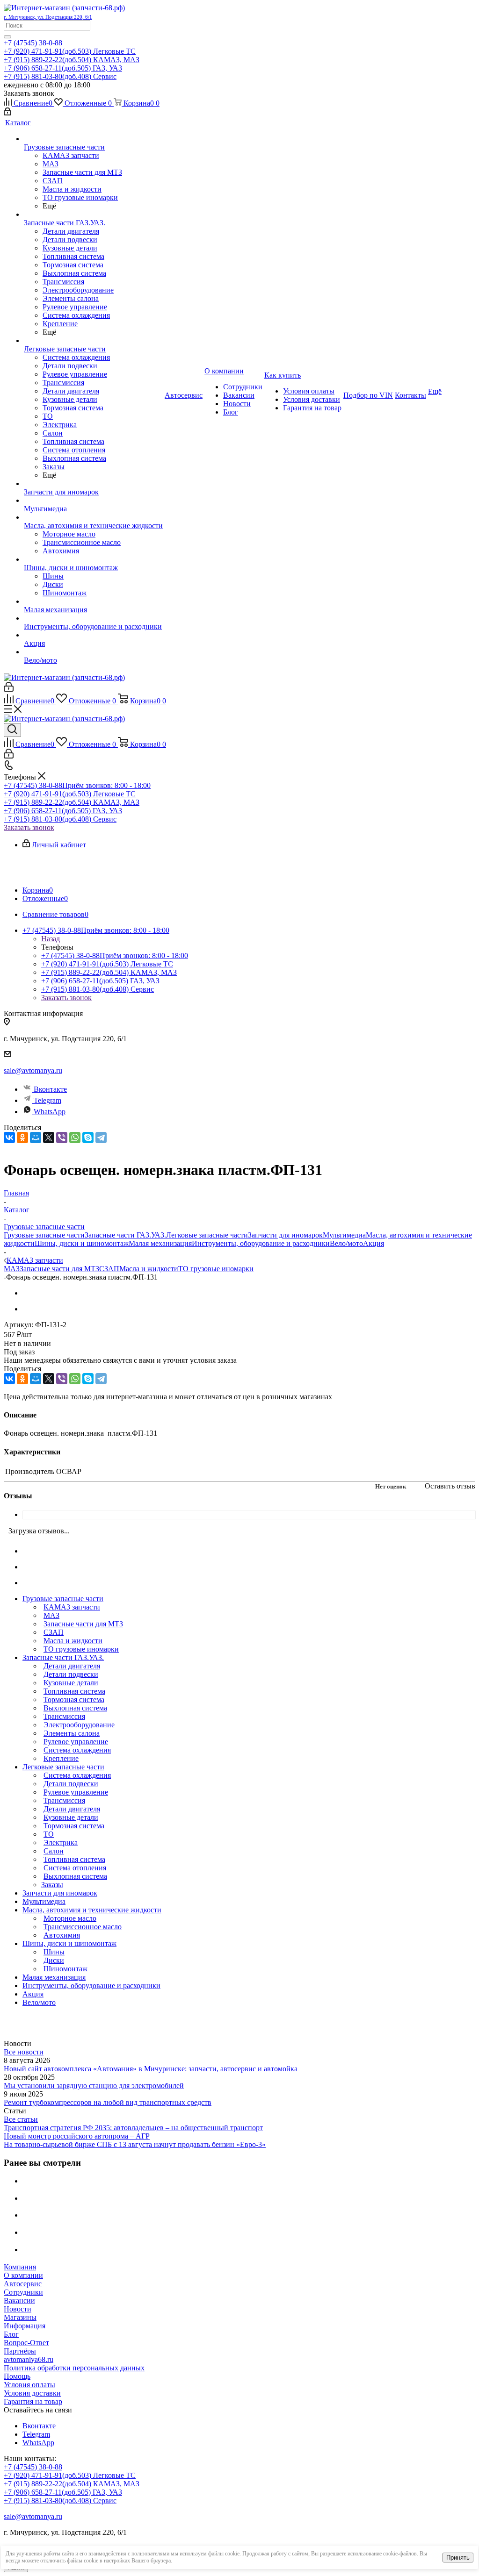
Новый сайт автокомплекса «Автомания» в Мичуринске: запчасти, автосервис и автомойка (151, 2069)
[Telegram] (101, 1138)
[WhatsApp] (75, 1138)
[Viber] (62, 1138)
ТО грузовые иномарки (216, 1269)
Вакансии (19, 2301)
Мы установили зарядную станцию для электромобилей (94, 2086)
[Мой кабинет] (7, 113)
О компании (23, 2275)
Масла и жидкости (149, 1269)
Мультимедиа (344, 1235)
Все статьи (21, 2119)
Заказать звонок (29, 827)
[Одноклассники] (22, 1138)
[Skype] (88, 1138)
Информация (25, 2326)
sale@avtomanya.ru (33, 1070)
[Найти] (7, 37)
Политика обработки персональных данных (74, 2368)
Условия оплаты (29, 2385)
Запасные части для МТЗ (59, 1269)
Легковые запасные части (207, 1235)
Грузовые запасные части (44, 1235)
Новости (18, 2309)
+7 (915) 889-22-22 (72, 60)
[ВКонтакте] (9, 1138)
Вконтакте (50, 1089)
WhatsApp (50, 1112)
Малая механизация (160, 1243)
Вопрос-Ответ (26, 2343)
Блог (11, 2334)
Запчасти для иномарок (285, 1235)
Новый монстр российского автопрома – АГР (77, 2136)
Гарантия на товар (33, 2401)
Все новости (24, 2052)
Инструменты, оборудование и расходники (261, 1243)
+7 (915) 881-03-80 (60, 76)
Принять (458, 2558)
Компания (20, 2267)
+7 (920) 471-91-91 (70, 51)
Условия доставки (32, 2393)
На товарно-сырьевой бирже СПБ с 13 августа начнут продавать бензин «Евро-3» (135, 2144)
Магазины (20, 2317)
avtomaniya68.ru (29, 2359)
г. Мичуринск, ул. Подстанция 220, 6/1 (48, 17)
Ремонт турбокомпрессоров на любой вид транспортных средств (108, 2102)
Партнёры (20, 2351)
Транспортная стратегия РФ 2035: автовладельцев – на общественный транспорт (133, 2128)
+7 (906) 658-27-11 (63, 68)
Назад (51, 939)
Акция (374, 1243)
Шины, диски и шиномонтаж (82, 1243)
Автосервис (23, 2284)
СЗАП (109, 1269)
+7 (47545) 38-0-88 (33, 43)
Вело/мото (346, 1243)
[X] (49, 1138)
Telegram (47, 1100)
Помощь (17, 2376)
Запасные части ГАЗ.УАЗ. (125, 1235)
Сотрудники (23, 2292)
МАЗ (12, 1269)
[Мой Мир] (36, 1138)
